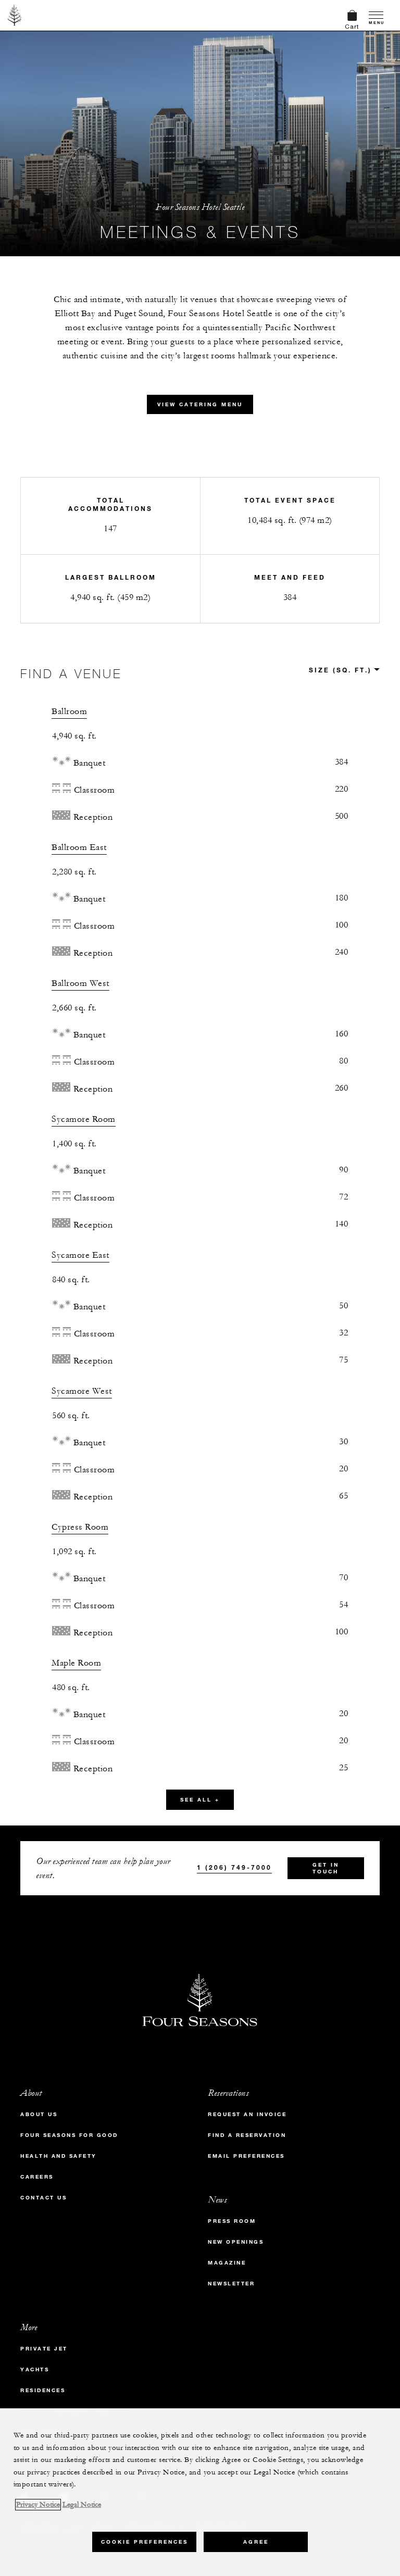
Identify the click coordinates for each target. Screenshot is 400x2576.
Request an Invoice (247, 2114)
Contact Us (43, 2198)
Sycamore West (82, 1391)
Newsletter (231, 2284)
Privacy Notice (38, 2505)
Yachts (35, 2369)
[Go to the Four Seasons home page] (15, 15)
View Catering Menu (200, 404)
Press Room (232, 2221)
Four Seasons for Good (69, 2135)
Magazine (227, 2263)
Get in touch (326, 1868)
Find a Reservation (247, 2135)
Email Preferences (246, 2156)
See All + (200, 1800)
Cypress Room (80, 1527)
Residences (43, 2390)
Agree (256, 2542)
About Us (39, 2114)
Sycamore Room (84, 1119)
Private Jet (44, 2349)
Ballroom (69, 711)
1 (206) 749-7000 (234, 1867)
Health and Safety (59, 2156)
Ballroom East (79, 847)
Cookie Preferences (145, 2542)
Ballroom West (80, 983)
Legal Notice (82, 2505)
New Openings (236, 2242)
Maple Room (76, 1663)
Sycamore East (80, 1255)
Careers (37, 2177)
